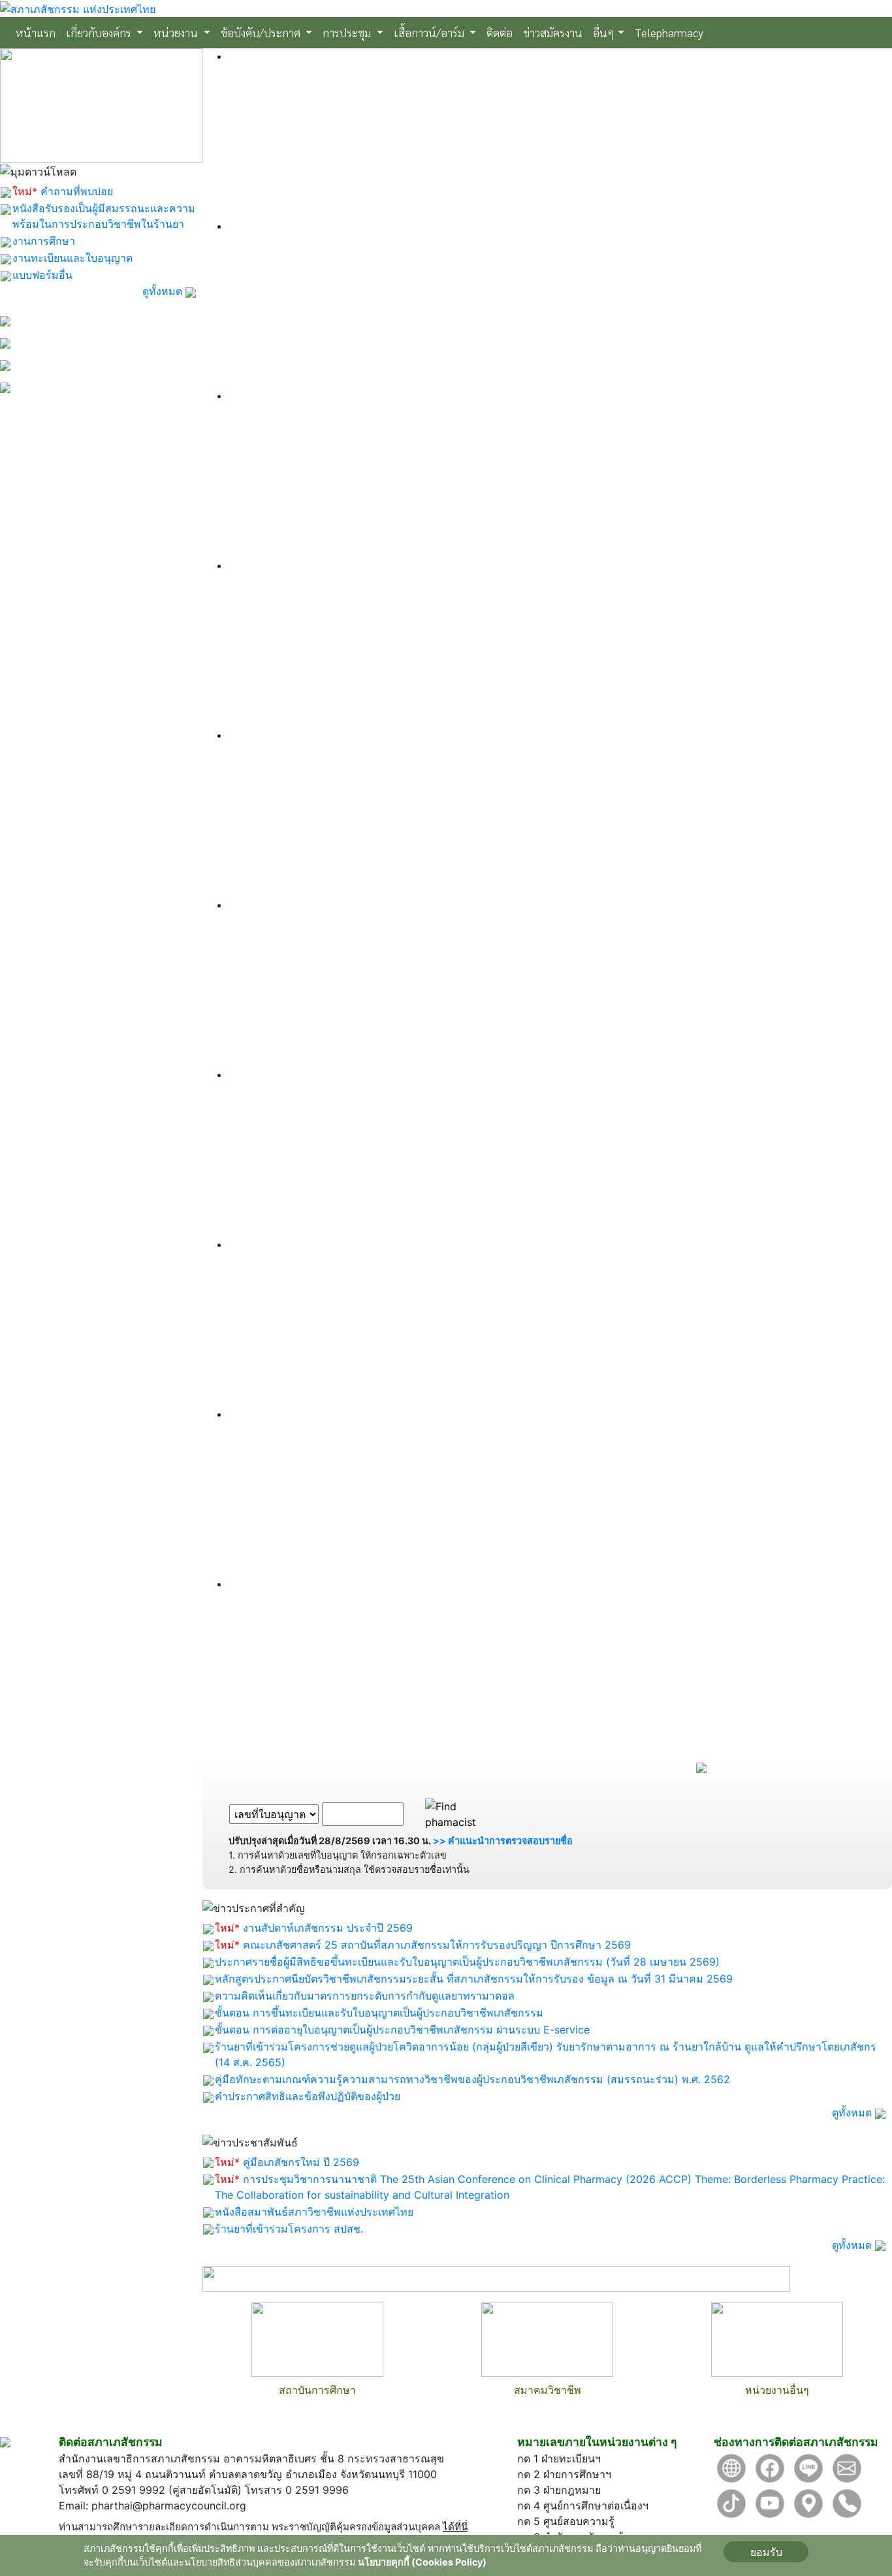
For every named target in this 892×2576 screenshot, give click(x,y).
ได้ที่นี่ (455, 2527)
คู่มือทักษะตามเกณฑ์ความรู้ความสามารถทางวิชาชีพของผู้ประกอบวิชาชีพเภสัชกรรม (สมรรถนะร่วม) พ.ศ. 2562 (472, 2079)
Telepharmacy (669, 32)
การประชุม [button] (348, 32)
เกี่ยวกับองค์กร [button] (100, 32)
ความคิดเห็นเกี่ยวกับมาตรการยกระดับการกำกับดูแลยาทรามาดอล (365, 1996)
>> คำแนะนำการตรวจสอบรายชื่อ (503, 1841)
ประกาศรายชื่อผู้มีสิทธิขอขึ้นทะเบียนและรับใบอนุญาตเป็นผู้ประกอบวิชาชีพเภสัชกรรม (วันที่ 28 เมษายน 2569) (467, 1962)
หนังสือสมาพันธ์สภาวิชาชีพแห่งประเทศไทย (314, 2212)
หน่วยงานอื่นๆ (777, 2390)
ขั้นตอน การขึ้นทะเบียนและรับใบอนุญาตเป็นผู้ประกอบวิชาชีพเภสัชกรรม (379, 2013)
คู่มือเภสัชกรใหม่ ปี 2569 (301, 2162)
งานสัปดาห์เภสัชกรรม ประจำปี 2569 (328, 1928)
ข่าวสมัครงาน (553, 32)
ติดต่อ (500, 32)
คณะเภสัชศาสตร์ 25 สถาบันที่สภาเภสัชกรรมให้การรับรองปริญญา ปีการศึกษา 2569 (437, 1945)
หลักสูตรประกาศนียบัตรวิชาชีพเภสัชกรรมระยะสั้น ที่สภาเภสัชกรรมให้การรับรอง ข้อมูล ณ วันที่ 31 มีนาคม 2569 (474, 1979)
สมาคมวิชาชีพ (548, 2390)
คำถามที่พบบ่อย (77, 191)
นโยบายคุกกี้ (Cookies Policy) (422, 2562)
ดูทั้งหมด (164, 291)
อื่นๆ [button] (604, 32)
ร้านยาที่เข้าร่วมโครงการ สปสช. (289, 2229)
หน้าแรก (38, 32)
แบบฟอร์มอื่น (42, 275)
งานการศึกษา (44, 241)
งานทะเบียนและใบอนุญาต (72, 258)
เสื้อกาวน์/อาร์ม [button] (430, 32)
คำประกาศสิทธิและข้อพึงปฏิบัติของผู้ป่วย (308, 2096)
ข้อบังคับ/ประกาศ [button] (262, 32)
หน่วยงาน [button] (177, 32)
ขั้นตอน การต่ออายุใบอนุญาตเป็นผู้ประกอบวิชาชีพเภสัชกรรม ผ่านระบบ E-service (402, 2030)
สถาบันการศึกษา (317, 2390)
